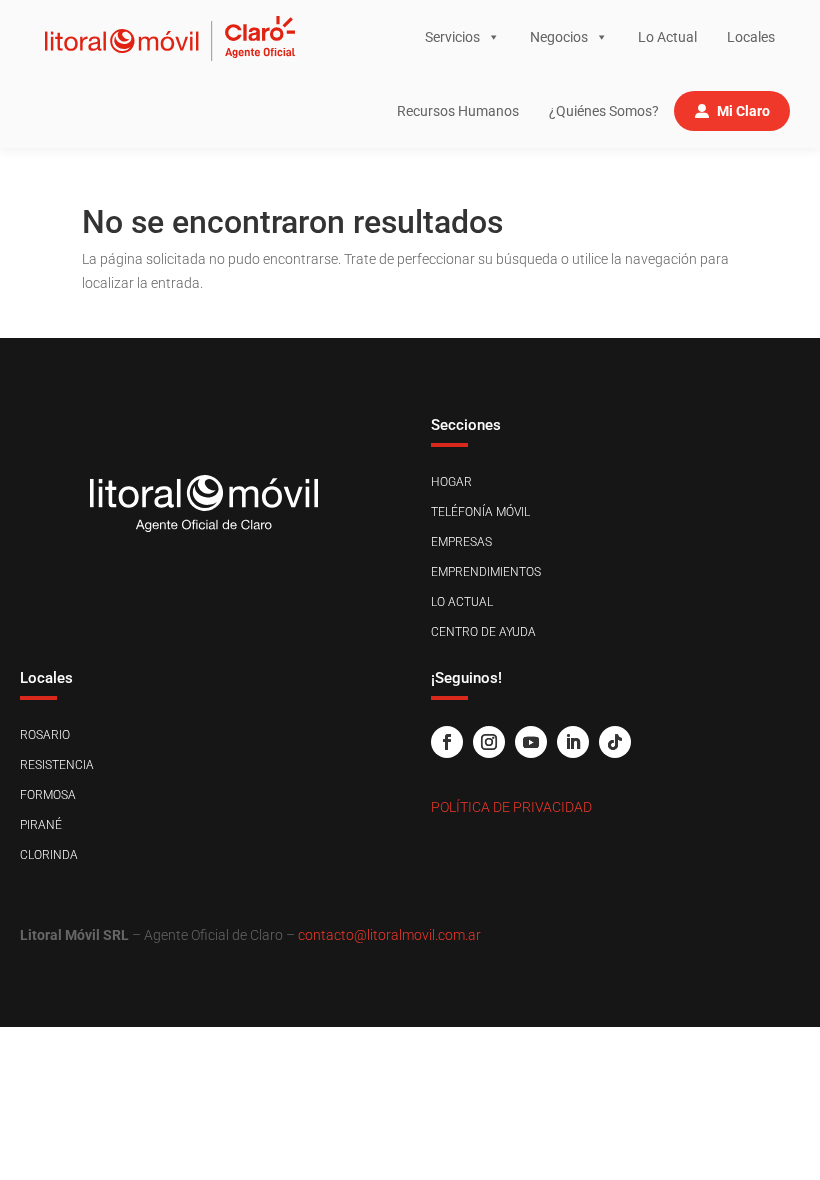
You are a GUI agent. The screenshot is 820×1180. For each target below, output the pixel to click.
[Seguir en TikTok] (615, 742)
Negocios (559, 37)
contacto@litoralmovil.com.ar (389, 935)
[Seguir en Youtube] (531, 742)
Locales (751, 37)
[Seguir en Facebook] (447, 742)
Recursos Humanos (458, 111)
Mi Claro (743, 111)
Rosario (45, 735)
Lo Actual (667, 37)
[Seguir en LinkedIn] (573, 742)
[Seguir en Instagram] (489, 742)
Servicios (452, 37)
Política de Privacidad (511, 807)
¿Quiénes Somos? (604, 111)
